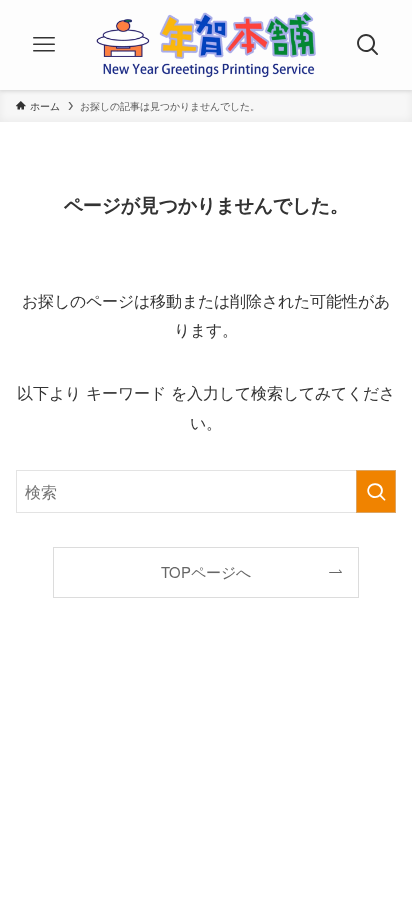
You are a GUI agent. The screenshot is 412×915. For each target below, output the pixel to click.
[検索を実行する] (376, 491)
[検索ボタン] (368, 45)
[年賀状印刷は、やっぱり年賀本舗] (205, 45)
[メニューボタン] (44, 45)
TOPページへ (206, 571)
